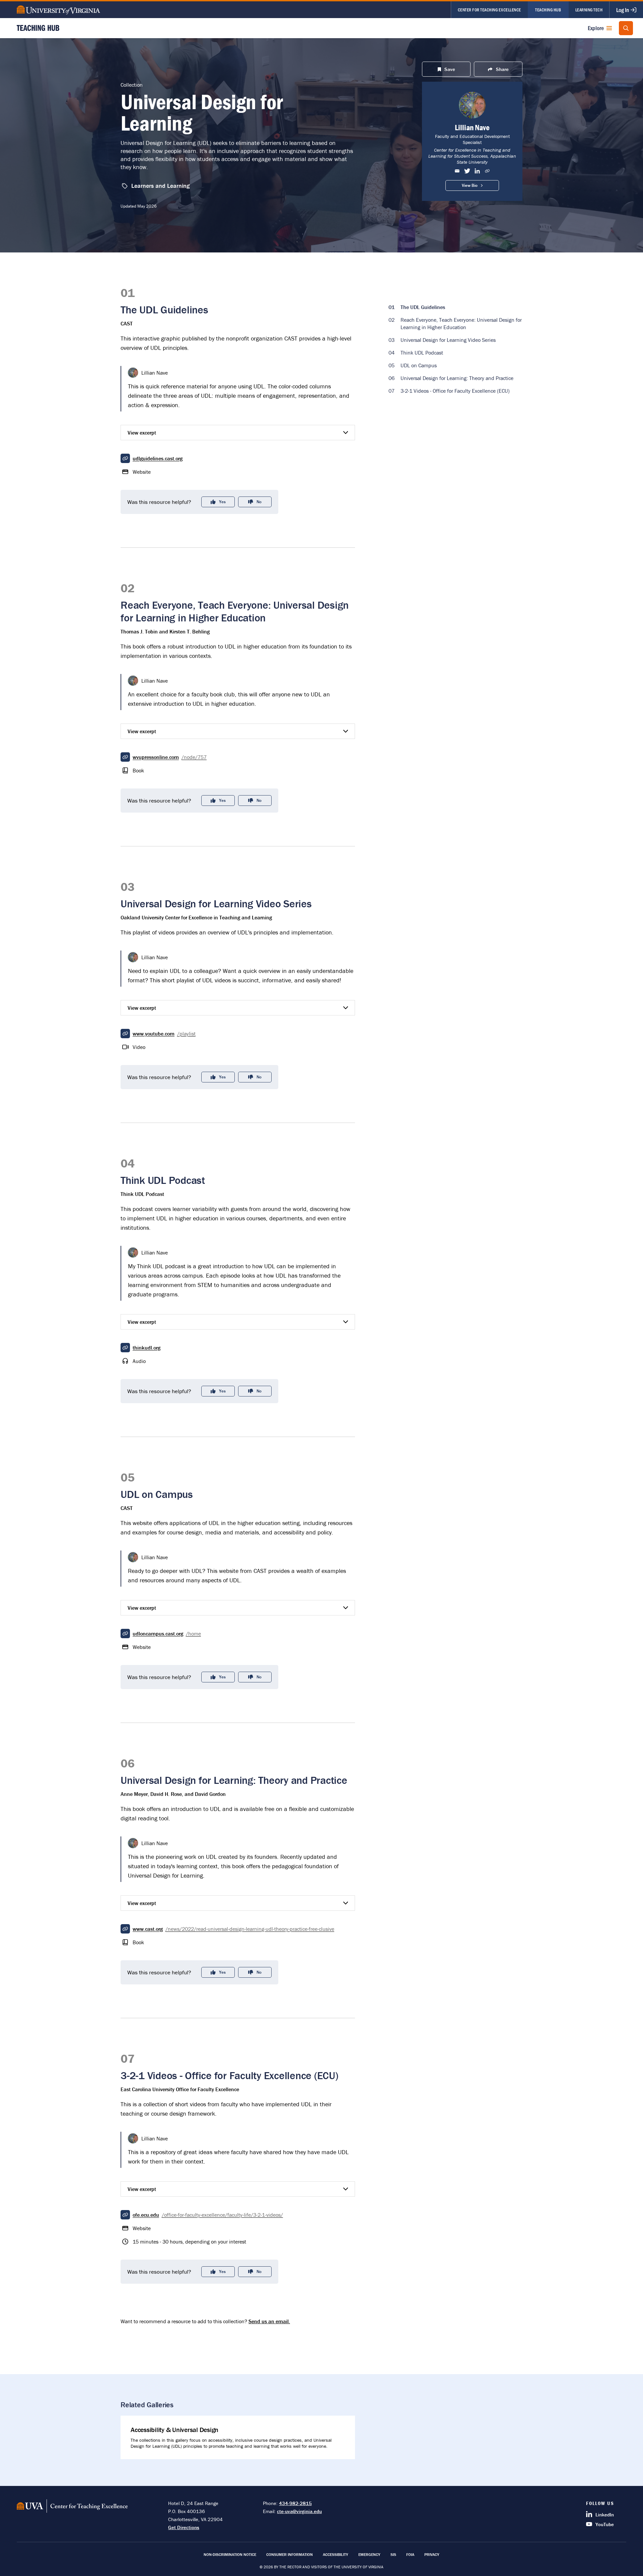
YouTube (605, 2524)
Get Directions (184, 2527)
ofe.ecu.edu (208, 2215)
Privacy (432, 2554)
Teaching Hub (548, 10)
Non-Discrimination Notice (230, 2554)
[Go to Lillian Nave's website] (487, 171)
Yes (222, 502)
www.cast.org (233, 1929)
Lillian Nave (472, 127)
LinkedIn (605, 2515)
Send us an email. (269, 2321)
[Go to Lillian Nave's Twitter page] (467, 171)
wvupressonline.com (170, 757)
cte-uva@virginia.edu (299, 2511)
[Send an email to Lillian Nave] (457, 171)
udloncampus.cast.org (167, 1634)
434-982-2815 (295, 2503)
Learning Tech (589, 10)
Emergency (369, 2554)
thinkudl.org (147, 1348)
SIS (393, 2554)
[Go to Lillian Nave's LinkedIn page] (477, 171)
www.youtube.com (164, 1034)
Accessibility (336, 2554)
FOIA (410, 2554)
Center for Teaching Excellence (489, 10)
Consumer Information (290, 2554)
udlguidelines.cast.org (158, 458)
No (259, 502)
